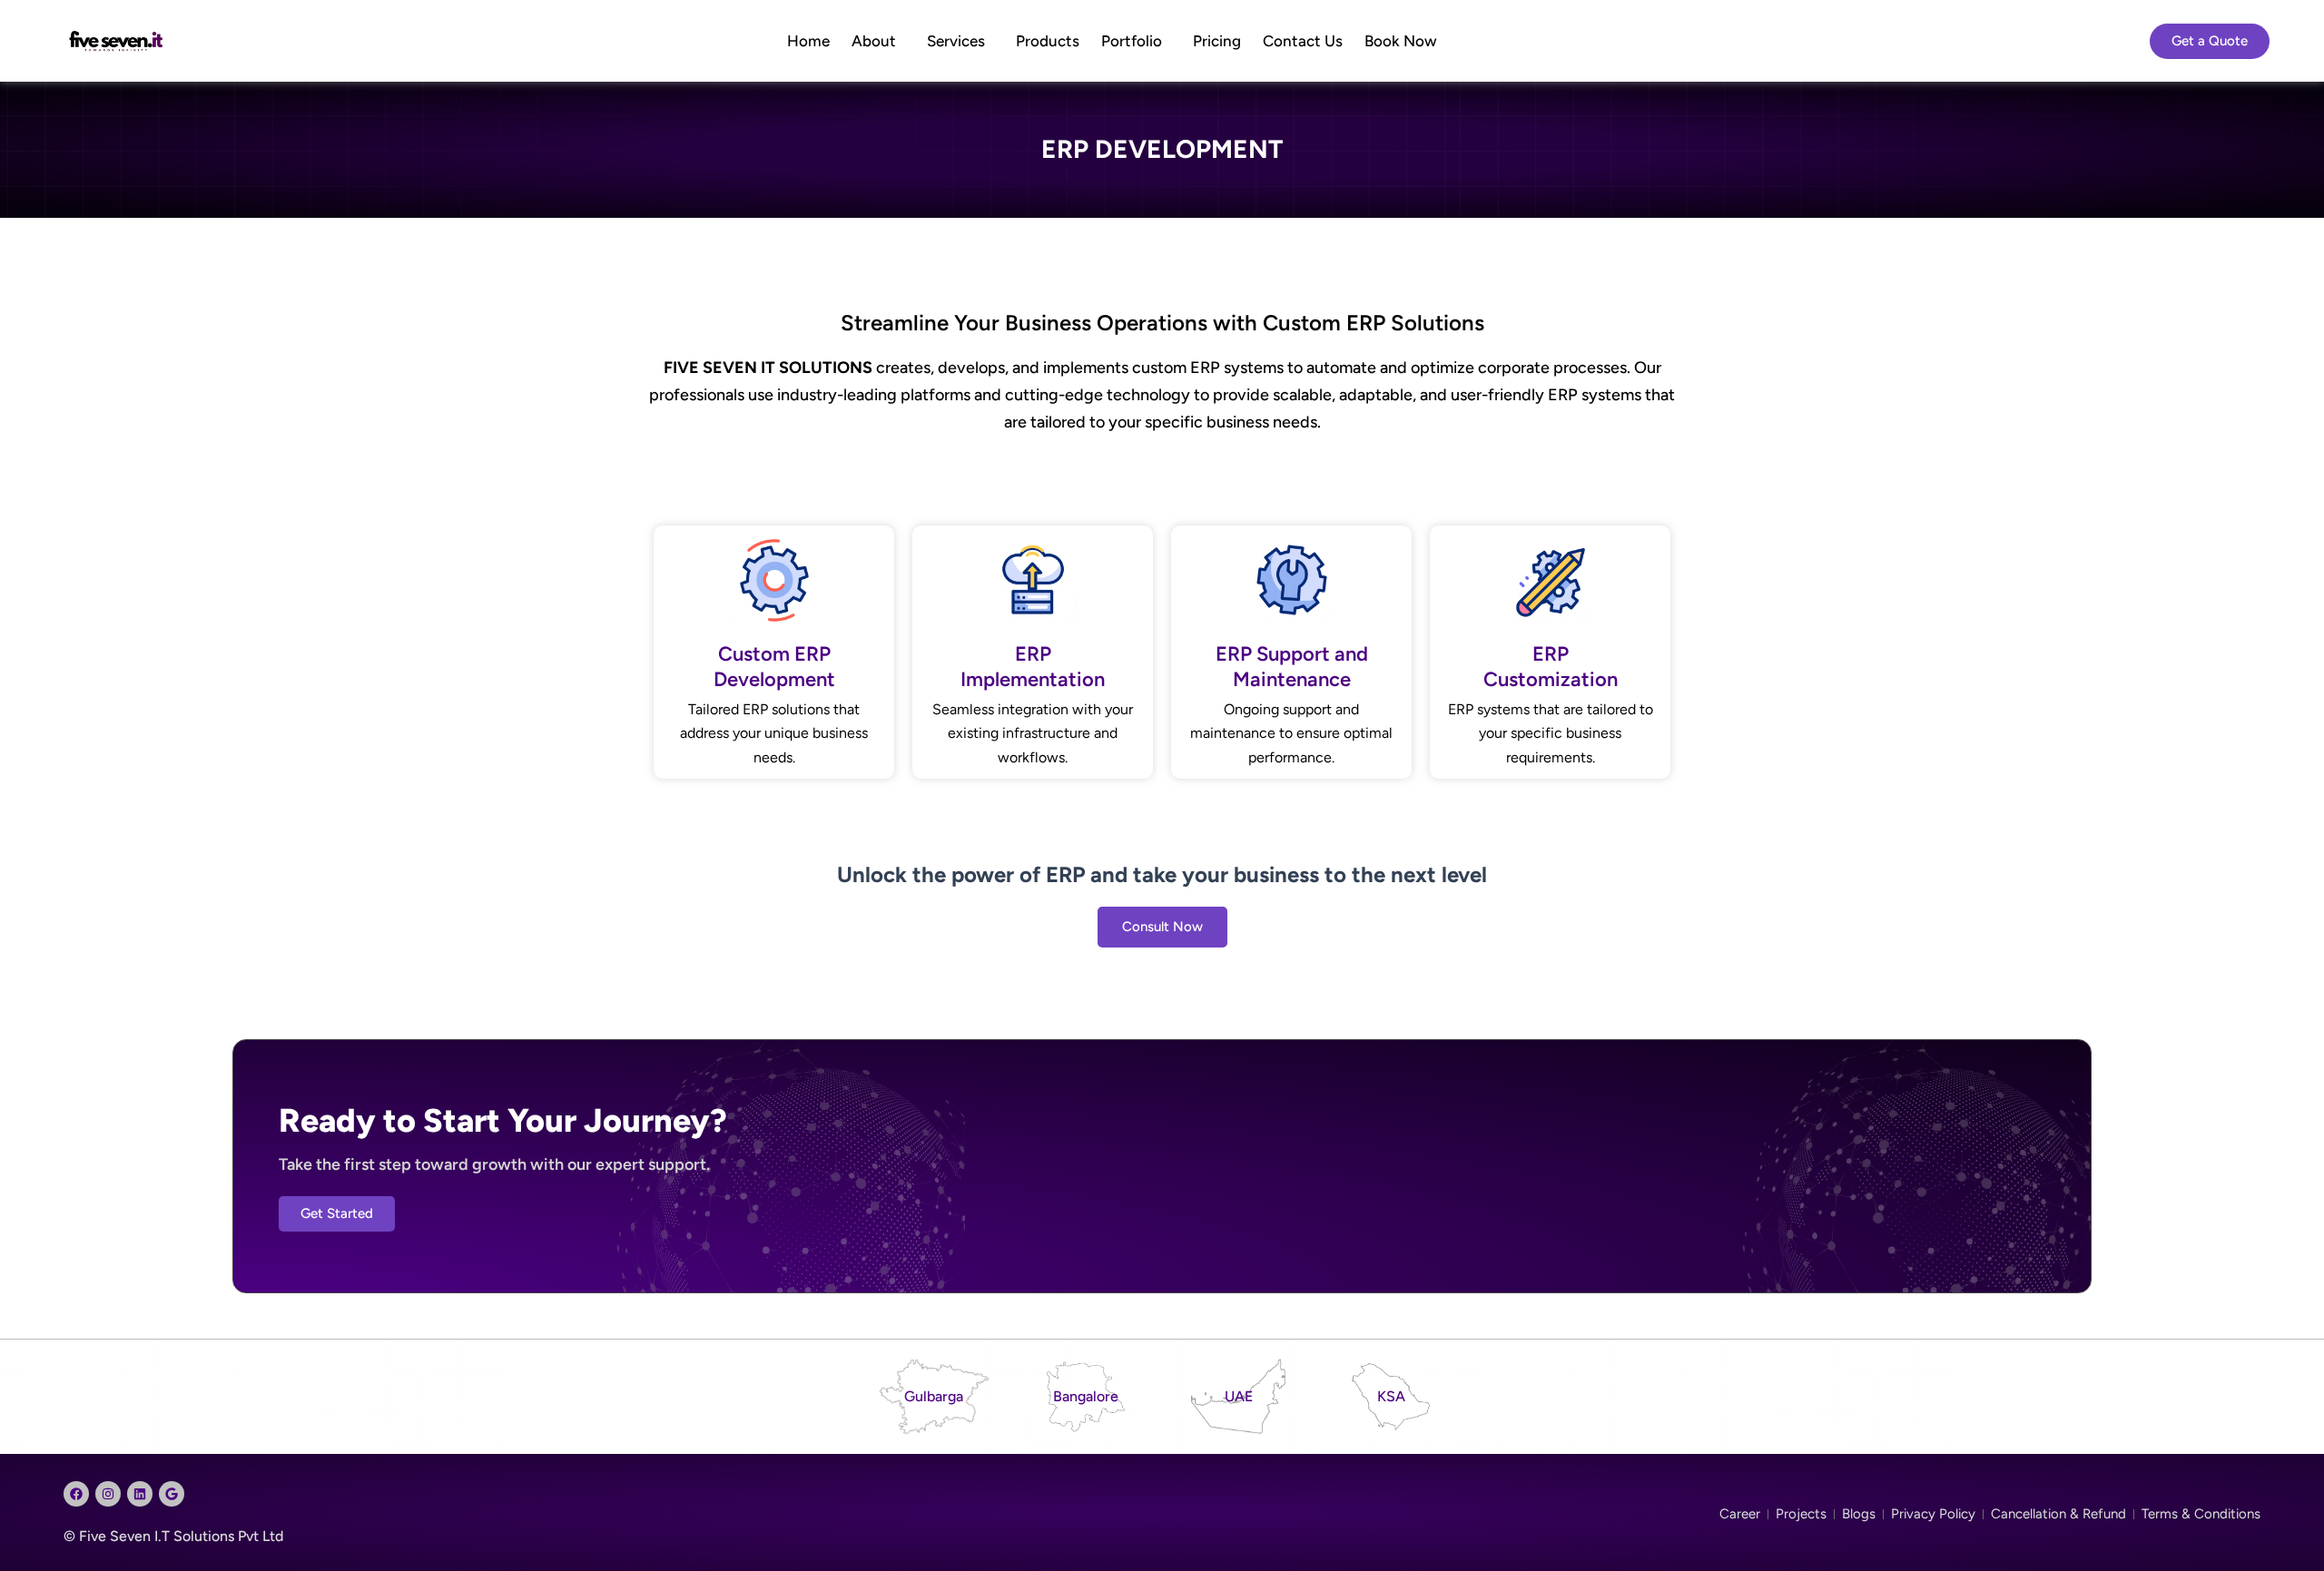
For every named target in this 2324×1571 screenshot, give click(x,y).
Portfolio (1132, 41)
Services (956, 41)
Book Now (1401, 41)
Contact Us (1303, 41)
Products (1048, 41)
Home (808, 41)
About (874, 41)
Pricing (1217, 41)
